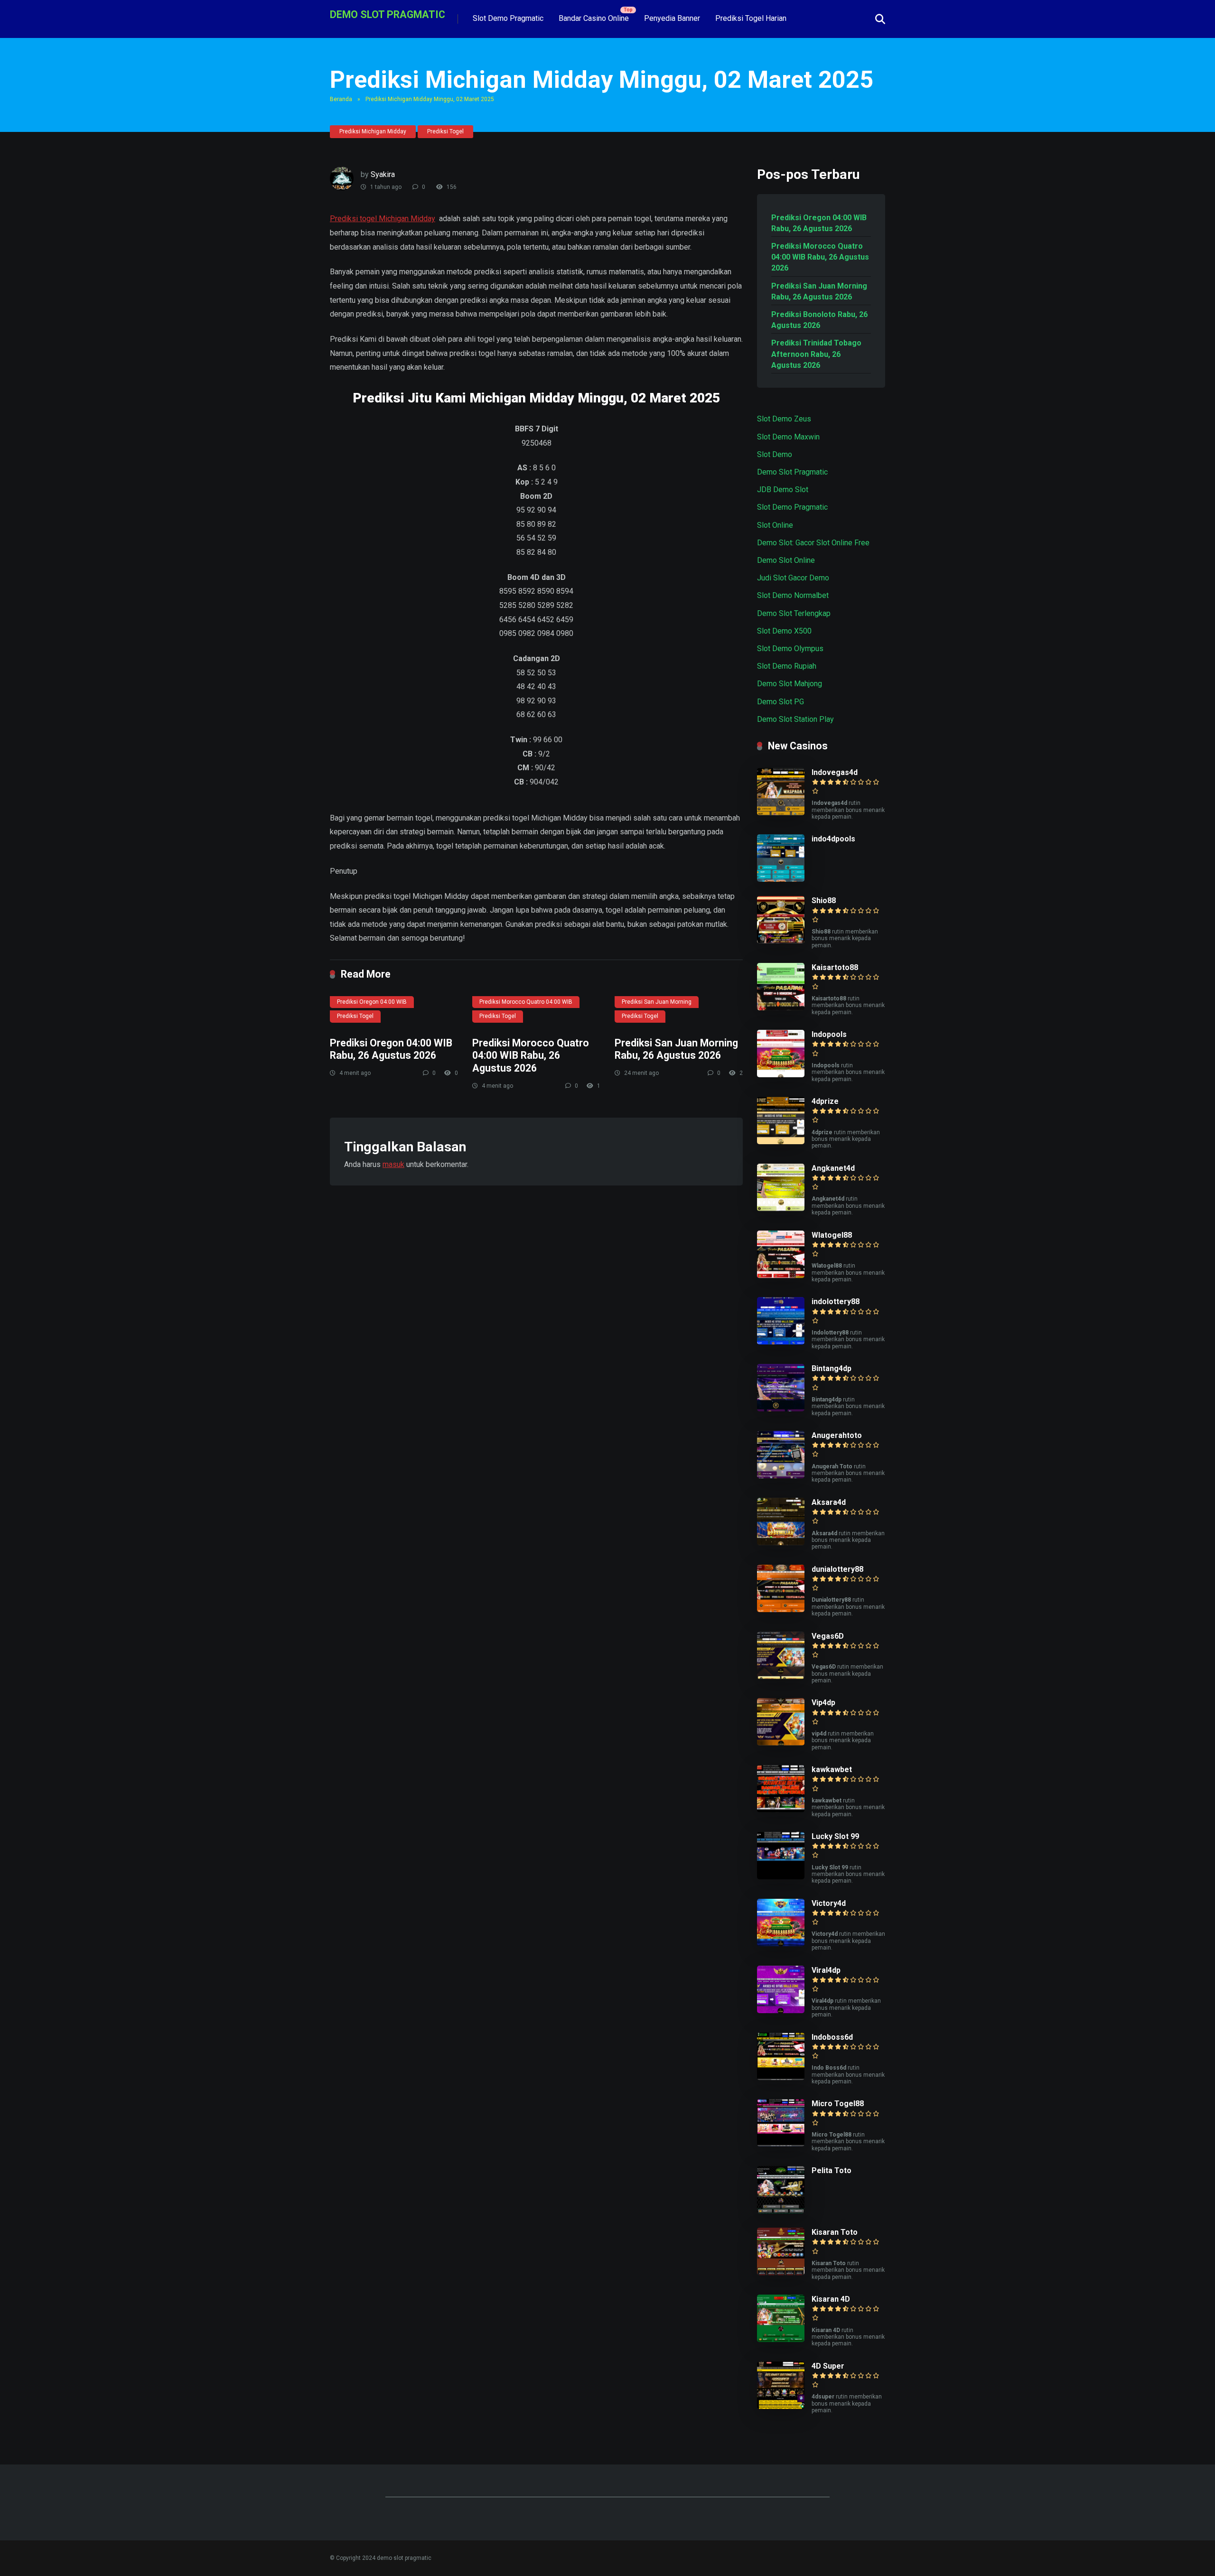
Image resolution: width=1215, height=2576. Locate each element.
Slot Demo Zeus (784, 419)
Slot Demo (775, 454)
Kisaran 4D (831, 2299)
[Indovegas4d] (781, 813)
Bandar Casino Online (594, 18)
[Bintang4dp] (781, 1409)
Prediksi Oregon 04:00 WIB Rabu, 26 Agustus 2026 (391, 1049)
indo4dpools (833, 839)
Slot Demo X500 (784, 631)
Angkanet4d (833, 1168)
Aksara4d (829, 1502)
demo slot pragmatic (388, 14)
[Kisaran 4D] (781, 2339)
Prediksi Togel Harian (751, 18)
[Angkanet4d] (781, 1209)
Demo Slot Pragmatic (792, 472)
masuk (393, 1164)
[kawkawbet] (781, 1810)
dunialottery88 (837, 1569)
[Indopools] (781, 1075)
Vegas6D (828, 1636)
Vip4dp (823, 1703)
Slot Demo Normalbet (793, 595)
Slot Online (775, 525)
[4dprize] (781, 1142)
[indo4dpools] (781, 879)
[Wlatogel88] (781, 1275)
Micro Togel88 (838, 2104)
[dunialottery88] (781, 1610)
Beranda (341, 99)
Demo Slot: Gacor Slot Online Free (813, 543)
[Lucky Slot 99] (781, 1877)
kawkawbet (832, 1769)
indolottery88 (836, 1302)
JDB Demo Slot (783, 490)
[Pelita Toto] (781, 2211)
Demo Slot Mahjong (790, 684)
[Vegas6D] (781, 1676)
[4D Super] (781, 2406)
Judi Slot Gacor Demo (793, 578)
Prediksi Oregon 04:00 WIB (372, 1002)
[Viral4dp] (781, 2011)
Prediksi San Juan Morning (657, 1002)
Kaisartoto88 (835, 967)
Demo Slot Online (786, 560)
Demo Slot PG (780, 702)
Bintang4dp (832, 1368)
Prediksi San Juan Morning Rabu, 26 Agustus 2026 (676, 1049)
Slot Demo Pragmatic (508, 18)
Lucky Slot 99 (835, 1836)
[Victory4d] (781, 1944)
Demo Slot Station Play (795, 719)
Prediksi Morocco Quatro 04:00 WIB (526, 1002)
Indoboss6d (832, 2037)
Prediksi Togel (445, 131)
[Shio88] (781, 941)
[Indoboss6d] (781, 2077)
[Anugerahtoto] (781, 1476)
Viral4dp (826, 1970)
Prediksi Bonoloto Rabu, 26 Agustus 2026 (819, 320)
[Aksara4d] (781, 1543)
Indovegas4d (835, 772)
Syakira (383, 174)
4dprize (825, 1101)
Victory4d (829, 1903)
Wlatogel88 (832, 1235)
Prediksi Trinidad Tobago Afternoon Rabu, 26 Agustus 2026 (816, 354)
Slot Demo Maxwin (788, 437)
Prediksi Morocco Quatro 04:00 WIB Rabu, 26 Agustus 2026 (531, 1055)
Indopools (829, 1034)
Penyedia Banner (672, 18)
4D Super (828, 2366)
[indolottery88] (781, 1342)
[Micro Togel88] (781, 2144)
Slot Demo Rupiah (787, 666)
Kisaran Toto (835, 2232)
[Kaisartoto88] (781, 1008)
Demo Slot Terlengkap (794, 613)
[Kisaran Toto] (781, 2273)
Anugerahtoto (837, 1435)
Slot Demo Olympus (790, 649)
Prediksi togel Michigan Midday (383, 219)
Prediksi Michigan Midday (373, 131)
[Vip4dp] (781, 1743)
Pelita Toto (832, 2170)
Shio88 (824, 901)
